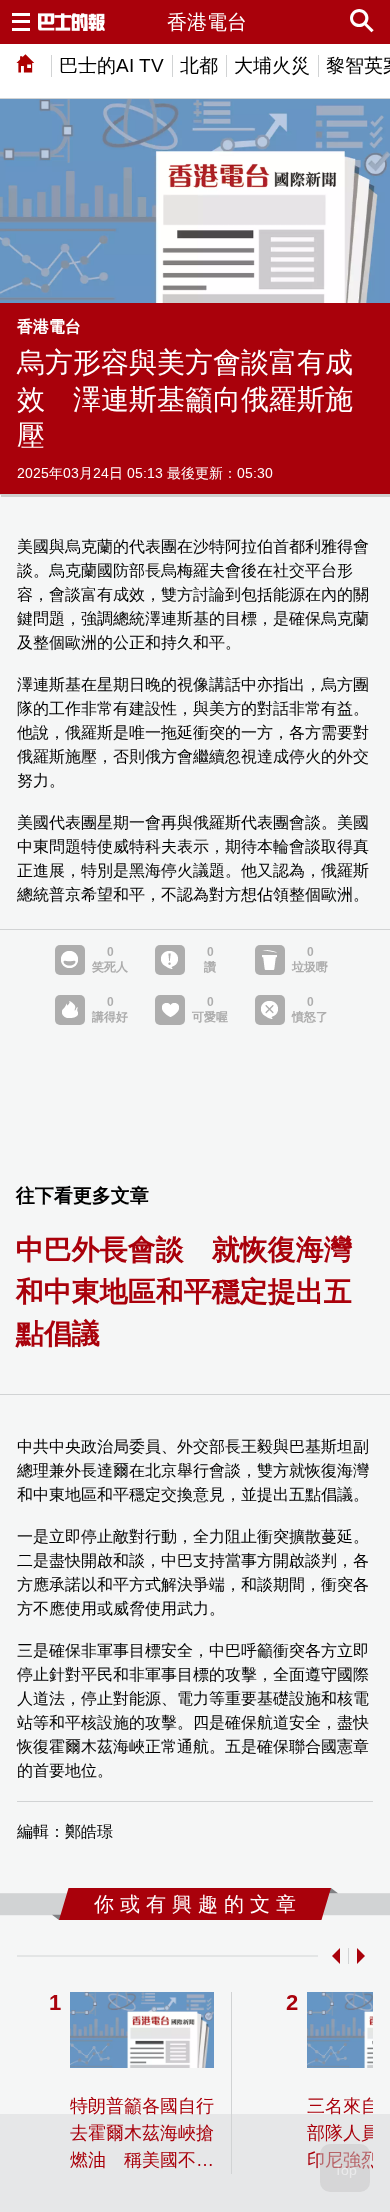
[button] (332, 1956)
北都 (199, 65)
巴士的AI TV (111, 65)
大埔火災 (272, 65)
